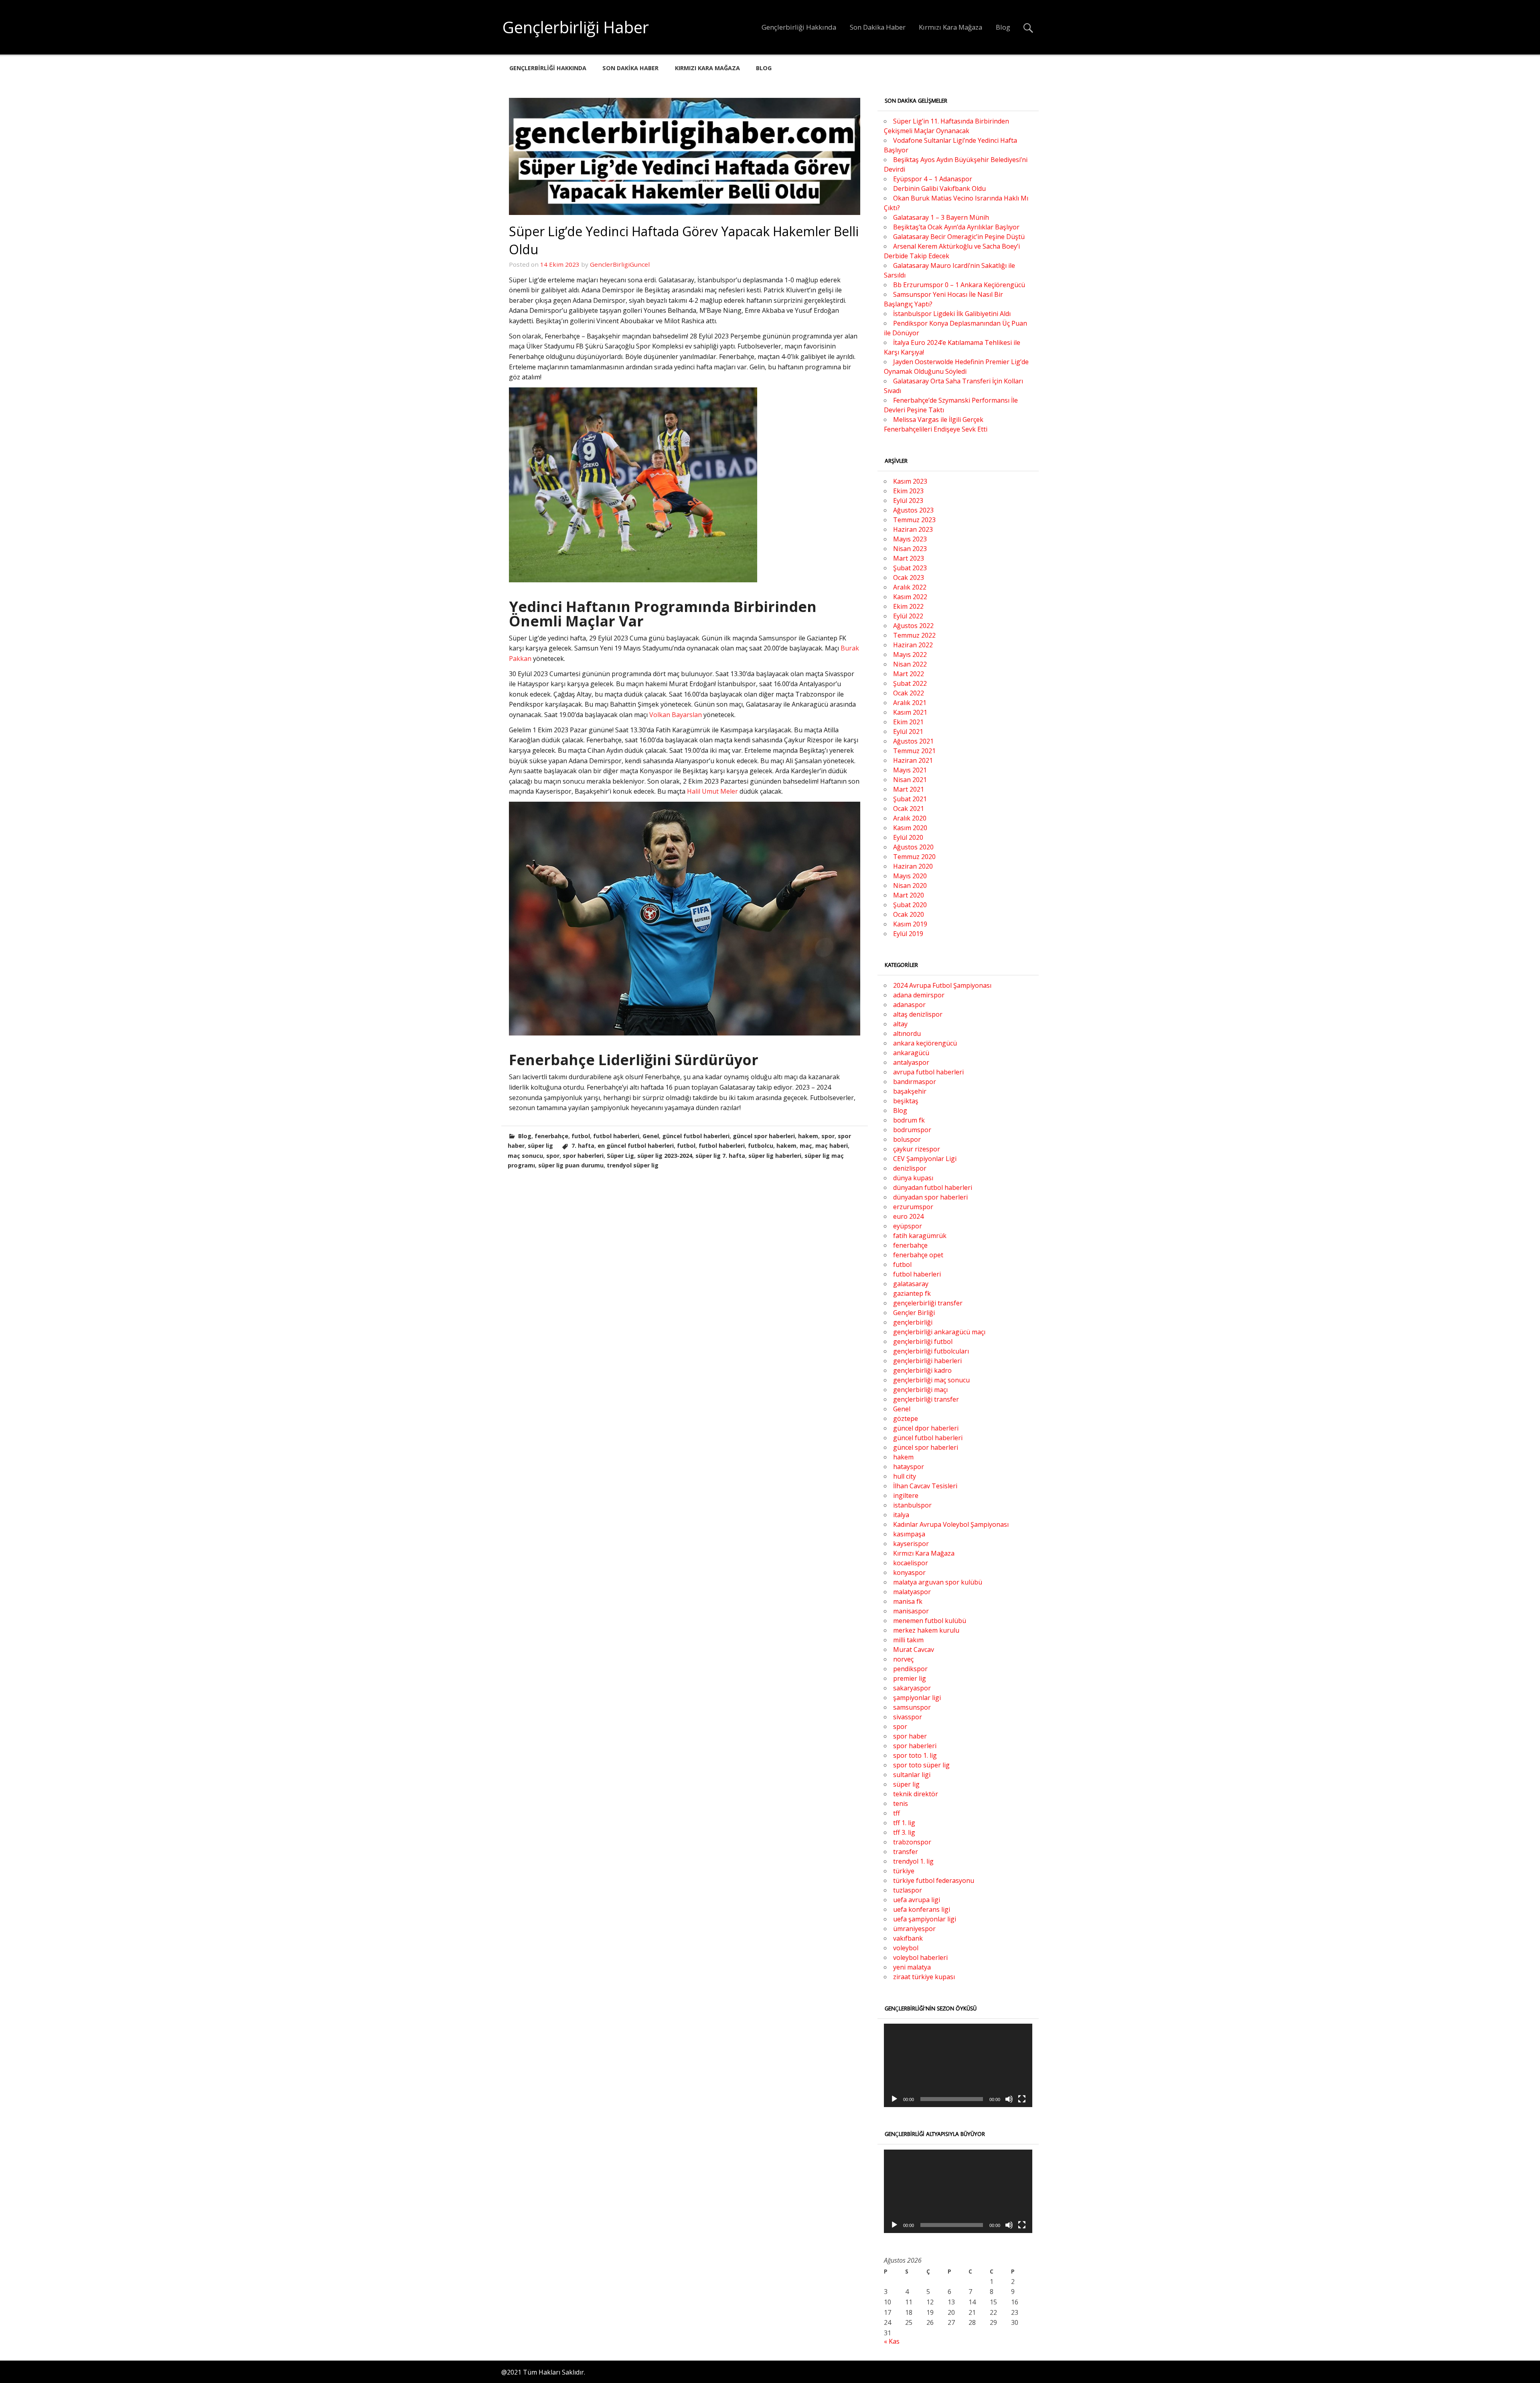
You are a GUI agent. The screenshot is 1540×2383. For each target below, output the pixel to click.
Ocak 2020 (909, 914)
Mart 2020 (909, 895)
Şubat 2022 (910, 683)
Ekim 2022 (908, 606)
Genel (651, 1136)
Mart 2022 (909, 674)
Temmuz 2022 (914, 635)
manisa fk (908, 1601)
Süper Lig (620, 1156)
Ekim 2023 (908, 491)
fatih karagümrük (920, 1236)
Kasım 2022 (910, 597)
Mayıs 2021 (910, 770)
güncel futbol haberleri (696, 1136)
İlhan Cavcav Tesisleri (925, 1486)
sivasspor (908, 1717)
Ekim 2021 (908, 722)
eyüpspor (908, 1226)
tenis (901, 1803)
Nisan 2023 (910, 549)
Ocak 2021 (909, 809)
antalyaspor (911, 1062)
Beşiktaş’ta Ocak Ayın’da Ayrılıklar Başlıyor (956, 227)
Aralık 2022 (910, 587)
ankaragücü (911, 1053)
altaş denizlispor (918, 1014)
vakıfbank (908, 1938)
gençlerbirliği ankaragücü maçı (939, 1332)
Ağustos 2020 (913, 847)
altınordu (907, 1033)
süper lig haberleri (775, 1156)
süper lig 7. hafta (720, 1156)
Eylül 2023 (908, 501)
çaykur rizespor (917, 1149)
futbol (581, 1136)
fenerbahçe (551, 1136)
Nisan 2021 (910, 780)
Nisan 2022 (910, 664)
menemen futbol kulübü (930, 1621)
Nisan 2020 (910, 886)
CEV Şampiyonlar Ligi (925, 1159)
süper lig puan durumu (571, 1165)
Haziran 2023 (913, 529)
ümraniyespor (914, 1929)
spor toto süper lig (921, 1765)
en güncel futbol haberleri (636, 1146)
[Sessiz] (1009, 2099)
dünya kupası (913, 1178)
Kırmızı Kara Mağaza (950, 27)
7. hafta (583, 1146)
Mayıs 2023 (910, 539)
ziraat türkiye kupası (924, 1977)
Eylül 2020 (908, 837)
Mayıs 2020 (910, 876)
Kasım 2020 (910, 828)
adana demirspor (919, 995)
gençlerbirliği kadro (922, 1370)
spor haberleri (583, 1156)
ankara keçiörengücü (925, 1043)
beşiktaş (906, 1101)
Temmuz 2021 (914, 751)
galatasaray (911, 1284)
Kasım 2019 (910, 924)
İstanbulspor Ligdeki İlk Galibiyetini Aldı (952, 314)
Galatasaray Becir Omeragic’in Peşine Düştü (959, 237)
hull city (905, 1476)
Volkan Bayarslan (676, 715)
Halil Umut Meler (712, 791)
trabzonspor (912, 1842)
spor (828, 1136)
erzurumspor (913, 1207)
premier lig (910, 1678)
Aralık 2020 (910, 818)
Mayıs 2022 (910, 655)
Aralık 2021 (910, 703)
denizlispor (910, 1168)
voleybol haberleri (920, 1957)
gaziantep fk (912, 1293)
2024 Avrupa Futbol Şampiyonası (942, 985)
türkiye (904, 1871)
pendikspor (910, 1669)
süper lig (540, 1146)
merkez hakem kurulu (926, 1630)
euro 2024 (908, 1216)
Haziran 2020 (913, 866)
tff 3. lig (904, 1832)
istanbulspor (912, 1505)
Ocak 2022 (909, 693)
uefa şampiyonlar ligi (925, 1919)
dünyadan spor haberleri (930, 1197)
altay (900, 1024)
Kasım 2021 (910, 712)
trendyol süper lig (633, 1165)
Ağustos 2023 (913, 510)
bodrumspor (912, 1130)
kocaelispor (911, 1563)
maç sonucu (525, 1156)
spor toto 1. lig (915, 1755)
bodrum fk (909, 1120)
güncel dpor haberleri (926, 1428)
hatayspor (909, 1467)
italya (901, 1515)
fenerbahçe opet (918, 1255)
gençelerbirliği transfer (928, 1303)
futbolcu (761, 1146)
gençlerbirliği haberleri (927, 1361)
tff (897, 1813)
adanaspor (909, 1005)
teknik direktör (916, 1794)
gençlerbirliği (913, 1322)
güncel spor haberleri (764, 1136)
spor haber (910, 1736)
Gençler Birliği (914, 1313)
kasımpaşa (909, 1534)
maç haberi (832, 1146)
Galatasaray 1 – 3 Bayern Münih (941, 217)
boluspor (907, 1139)
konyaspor (909, 1572)
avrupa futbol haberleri (928, 1072)
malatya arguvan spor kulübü (938, 1582)
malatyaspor (912, 1592)
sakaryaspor (912, 1688)
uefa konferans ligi (922, 1909)
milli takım (908, 1640)
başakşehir (910, 1091)
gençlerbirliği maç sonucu (931, 1380)
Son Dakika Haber (878, 27)
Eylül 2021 (908, 732)
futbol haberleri (616, 1136)
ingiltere (906, 1495)
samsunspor (912, 1707)
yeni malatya (912, 1967)
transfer (906, 1852)
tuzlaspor (908, 1890)
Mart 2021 (909, 789)
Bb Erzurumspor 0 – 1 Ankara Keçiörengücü (959, 285)
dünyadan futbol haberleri (933, 1187)
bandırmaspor (915, 1082)
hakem (808, 1136)
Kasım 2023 (910, 481)
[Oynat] (894, 2099)
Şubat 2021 (910, 799)
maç (806, 1146)
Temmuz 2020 (914, 857)
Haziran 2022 (913, 645)
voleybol (906, 1948)
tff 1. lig (904, 1823)
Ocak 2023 (909, 578)
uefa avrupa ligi (917, 1900)
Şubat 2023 (910, 568)
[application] (958, 2065)
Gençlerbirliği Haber (576, 27)
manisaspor (911, 1611)
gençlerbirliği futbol (923, 1341)
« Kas (892, 2341)
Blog (1003, 27)
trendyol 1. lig (913, 1861)
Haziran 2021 (913, 760)
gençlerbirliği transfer (926, 1399)
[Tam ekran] (1022, 2099)
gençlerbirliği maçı (920, 1390)
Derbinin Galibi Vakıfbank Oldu (939, 188)
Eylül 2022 (908, 616)
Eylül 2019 (908, 934)
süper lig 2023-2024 (665, 1156)
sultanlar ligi (912, 1775)
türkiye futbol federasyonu (934, 1880)
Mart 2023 (909, 558)
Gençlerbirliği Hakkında (799, 27)
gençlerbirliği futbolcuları (931, 1351)
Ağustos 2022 (913, 626)
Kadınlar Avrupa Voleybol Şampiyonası (951, 1524)
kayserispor (911, 1544)
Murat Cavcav (914, 1649)
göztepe (906, 1418)
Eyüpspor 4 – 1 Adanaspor (933, 179)
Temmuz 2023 (914, 520)
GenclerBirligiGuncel (620, 264)
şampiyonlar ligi (917, 1698)
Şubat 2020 (910, 905)
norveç (903, 1659)
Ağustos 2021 (913, 741)
